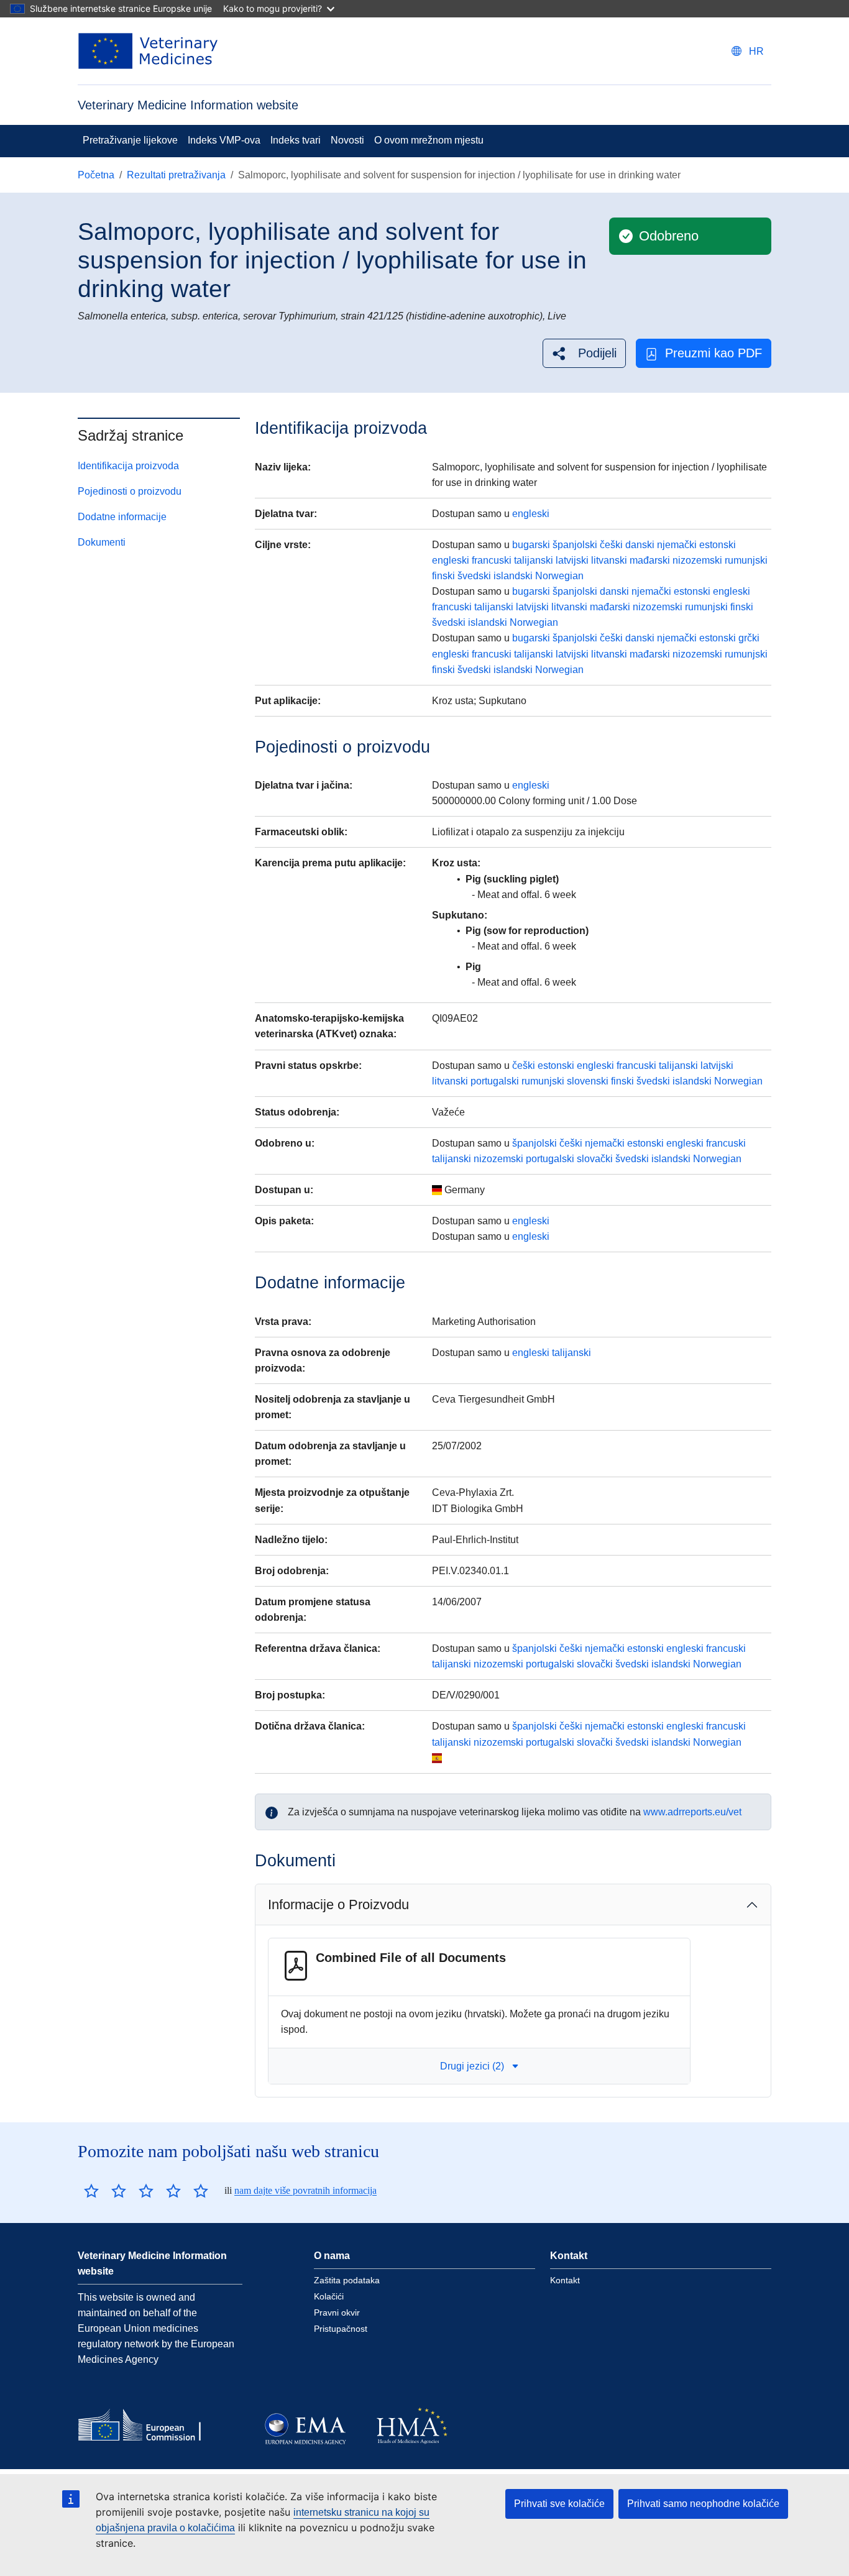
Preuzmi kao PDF (714, 353)
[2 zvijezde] (105, 2191)
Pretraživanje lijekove (130, 140)
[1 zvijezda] (91, 2191)
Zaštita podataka (347, 2280)
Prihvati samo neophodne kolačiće (703, 2504)
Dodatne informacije (122, 517)
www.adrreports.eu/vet (692, 1812)
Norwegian (559, 576)
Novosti (347, 140)
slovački (595, 1159)
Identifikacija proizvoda (128, 466)
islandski (513, 576)
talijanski (534, 560)
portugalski (495, 1081)
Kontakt (565, 2280)
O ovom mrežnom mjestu (429, 140)
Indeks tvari (296, 140)
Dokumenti (102, 542)
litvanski (609, 560)
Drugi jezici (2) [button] (472, 2066)
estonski (718, 545)
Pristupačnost (341, 2329)
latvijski (572, 560)
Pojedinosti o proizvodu (130, 491)
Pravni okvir (337, 2312)
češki (611, 545)
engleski (531, 514)
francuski (492, 560)
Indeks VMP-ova (224, 140)
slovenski (588, 1081)
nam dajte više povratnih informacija (305, 2190)
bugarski (531, 545)
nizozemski (697, 560)
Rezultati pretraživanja (176, 175)
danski (640, 545)
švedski (474, 576)
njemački (677, 545)
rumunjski (746, 560)
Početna (96, 175)
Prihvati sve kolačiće (559, 2504)
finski (443, 576)
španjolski (575, 545)
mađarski (650, 560)
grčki (749, 638)
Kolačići (329, 2296)
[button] (584, 353)
